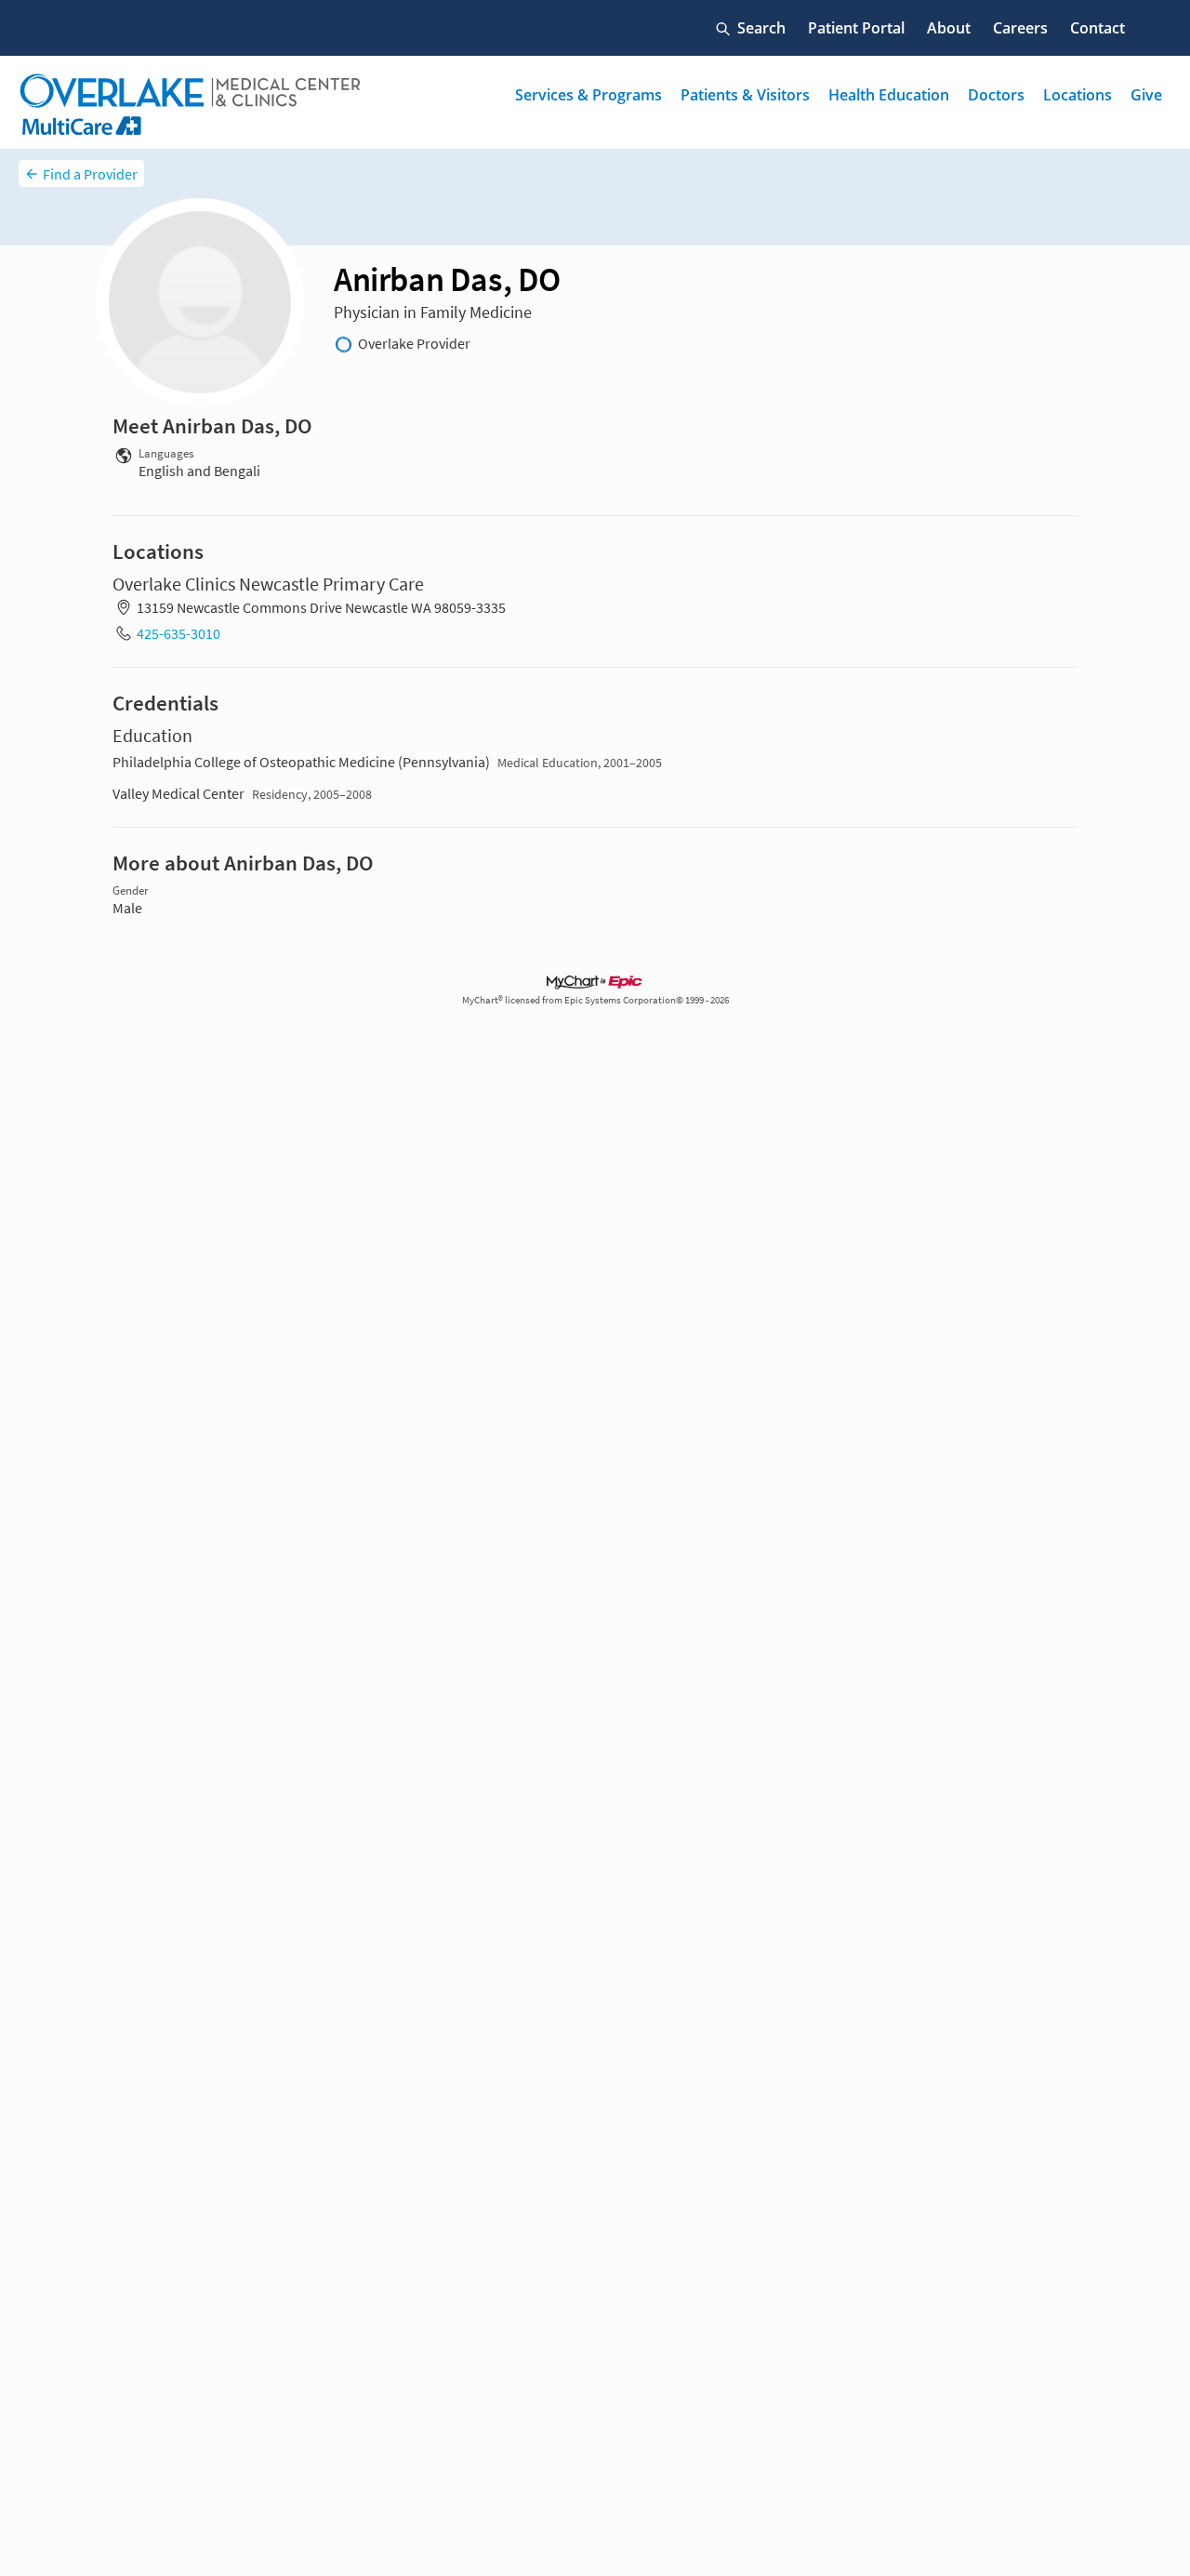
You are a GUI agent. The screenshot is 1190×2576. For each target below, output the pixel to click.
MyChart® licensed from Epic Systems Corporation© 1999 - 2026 (595, 1000)
